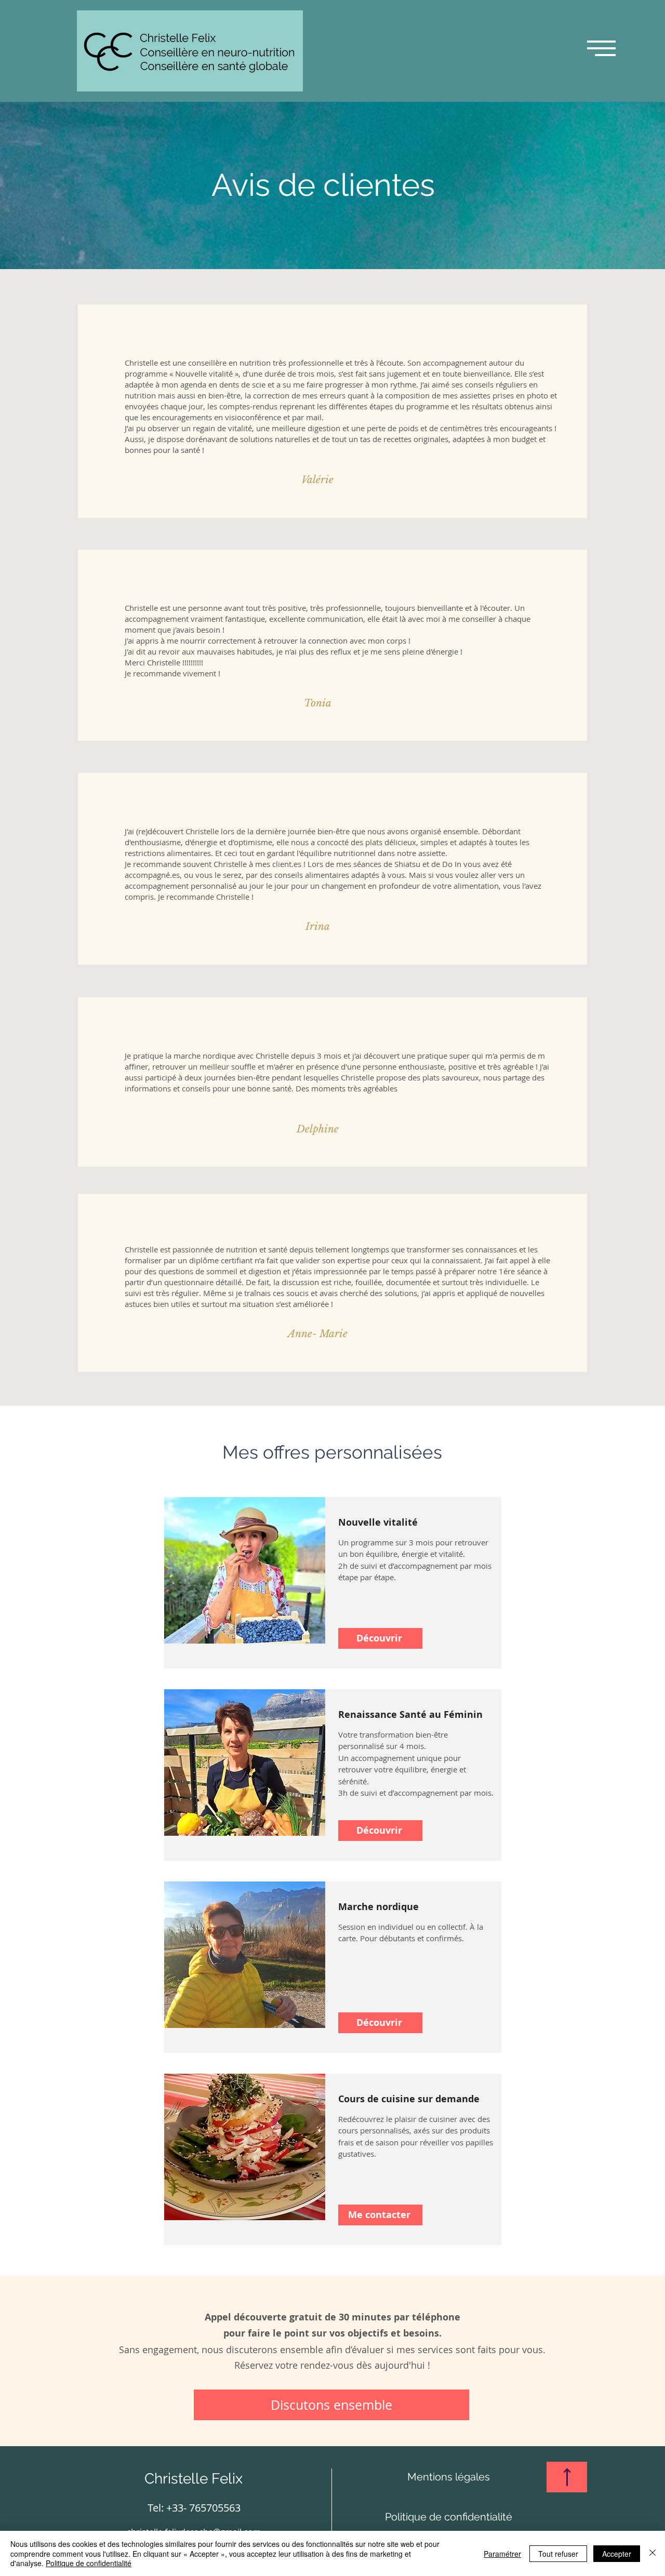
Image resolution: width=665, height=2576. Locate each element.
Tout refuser (558, 2554)
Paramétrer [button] (502, 2554)
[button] (601, 48)
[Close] (653, 2553)
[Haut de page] (567, 2477)
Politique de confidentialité (89, 2563)
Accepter (617, 2554)
